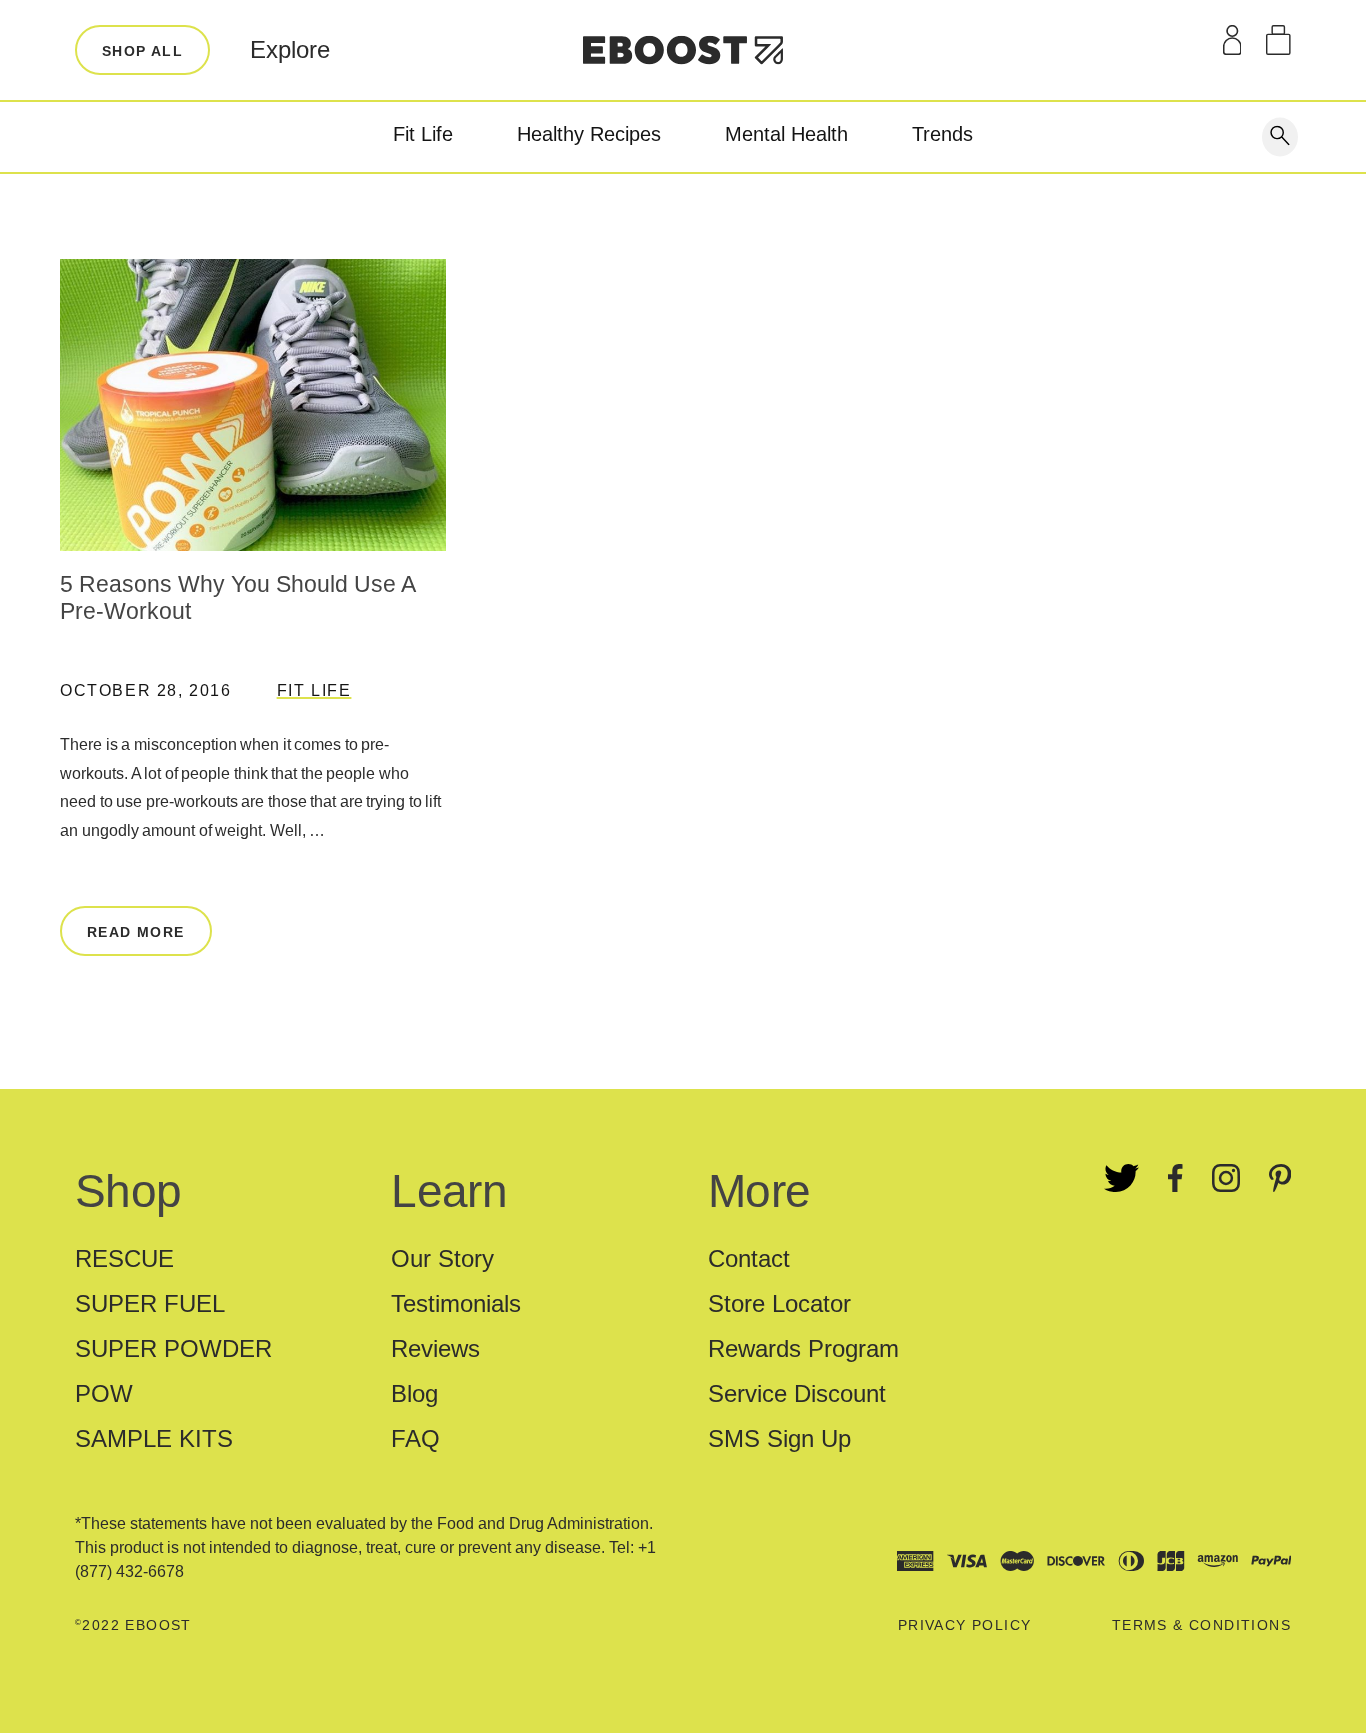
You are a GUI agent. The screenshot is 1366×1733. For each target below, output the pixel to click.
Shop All (142, 51)
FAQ (415, 1438)
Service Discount (797, 1393)
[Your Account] (1232, 40)
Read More (136, 932)
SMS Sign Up (779, 1438)
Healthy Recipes (589, 134)
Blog (414, 1393)
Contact (749, 1258)
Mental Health (786, 134)
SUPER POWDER (173, 1348)
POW (104, 1393)
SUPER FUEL (150, 1303)
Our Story (442, 1258)
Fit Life (423, 134)
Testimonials (456, 1303)
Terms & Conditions (1201, 1625)
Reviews (435, 1348)
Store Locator (779, 1303)
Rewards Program (803, 1348)
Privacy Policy (965, 1625)
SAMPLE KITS (154, 1438)
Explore (290, 49)
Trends (942, 134)
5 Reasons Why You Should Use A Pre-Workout (237, 598)
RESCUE (124, 1258)
